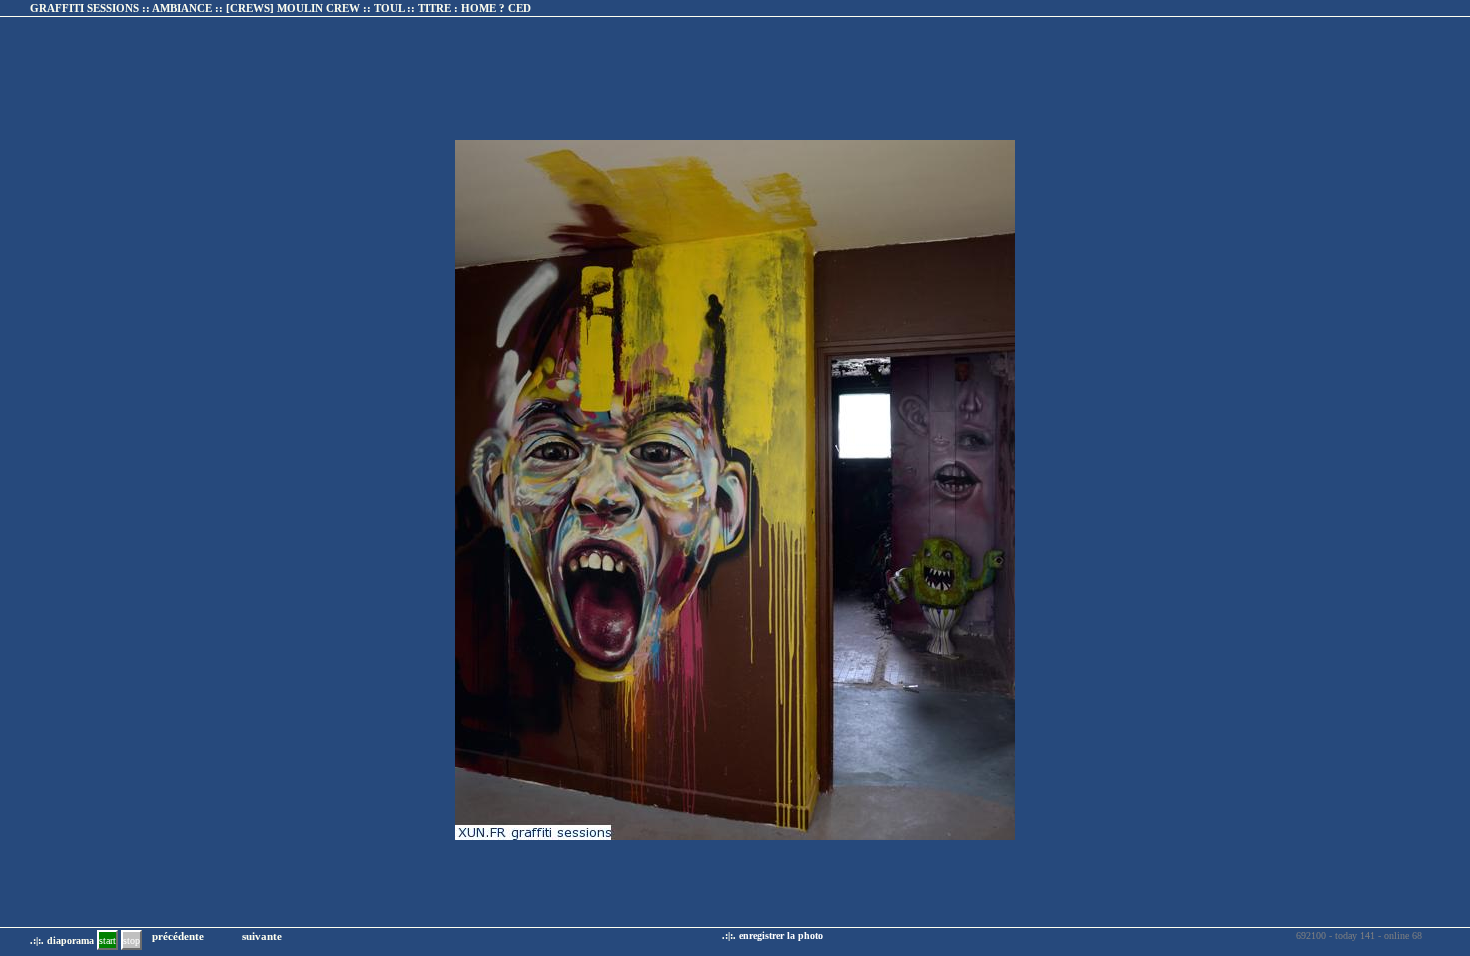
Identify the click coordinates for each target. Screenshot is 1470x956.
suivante (262, 936)
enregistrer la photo (781, 935)
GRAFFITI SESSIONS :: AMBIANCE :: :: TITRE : (280, 8)
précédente (178, 936)
